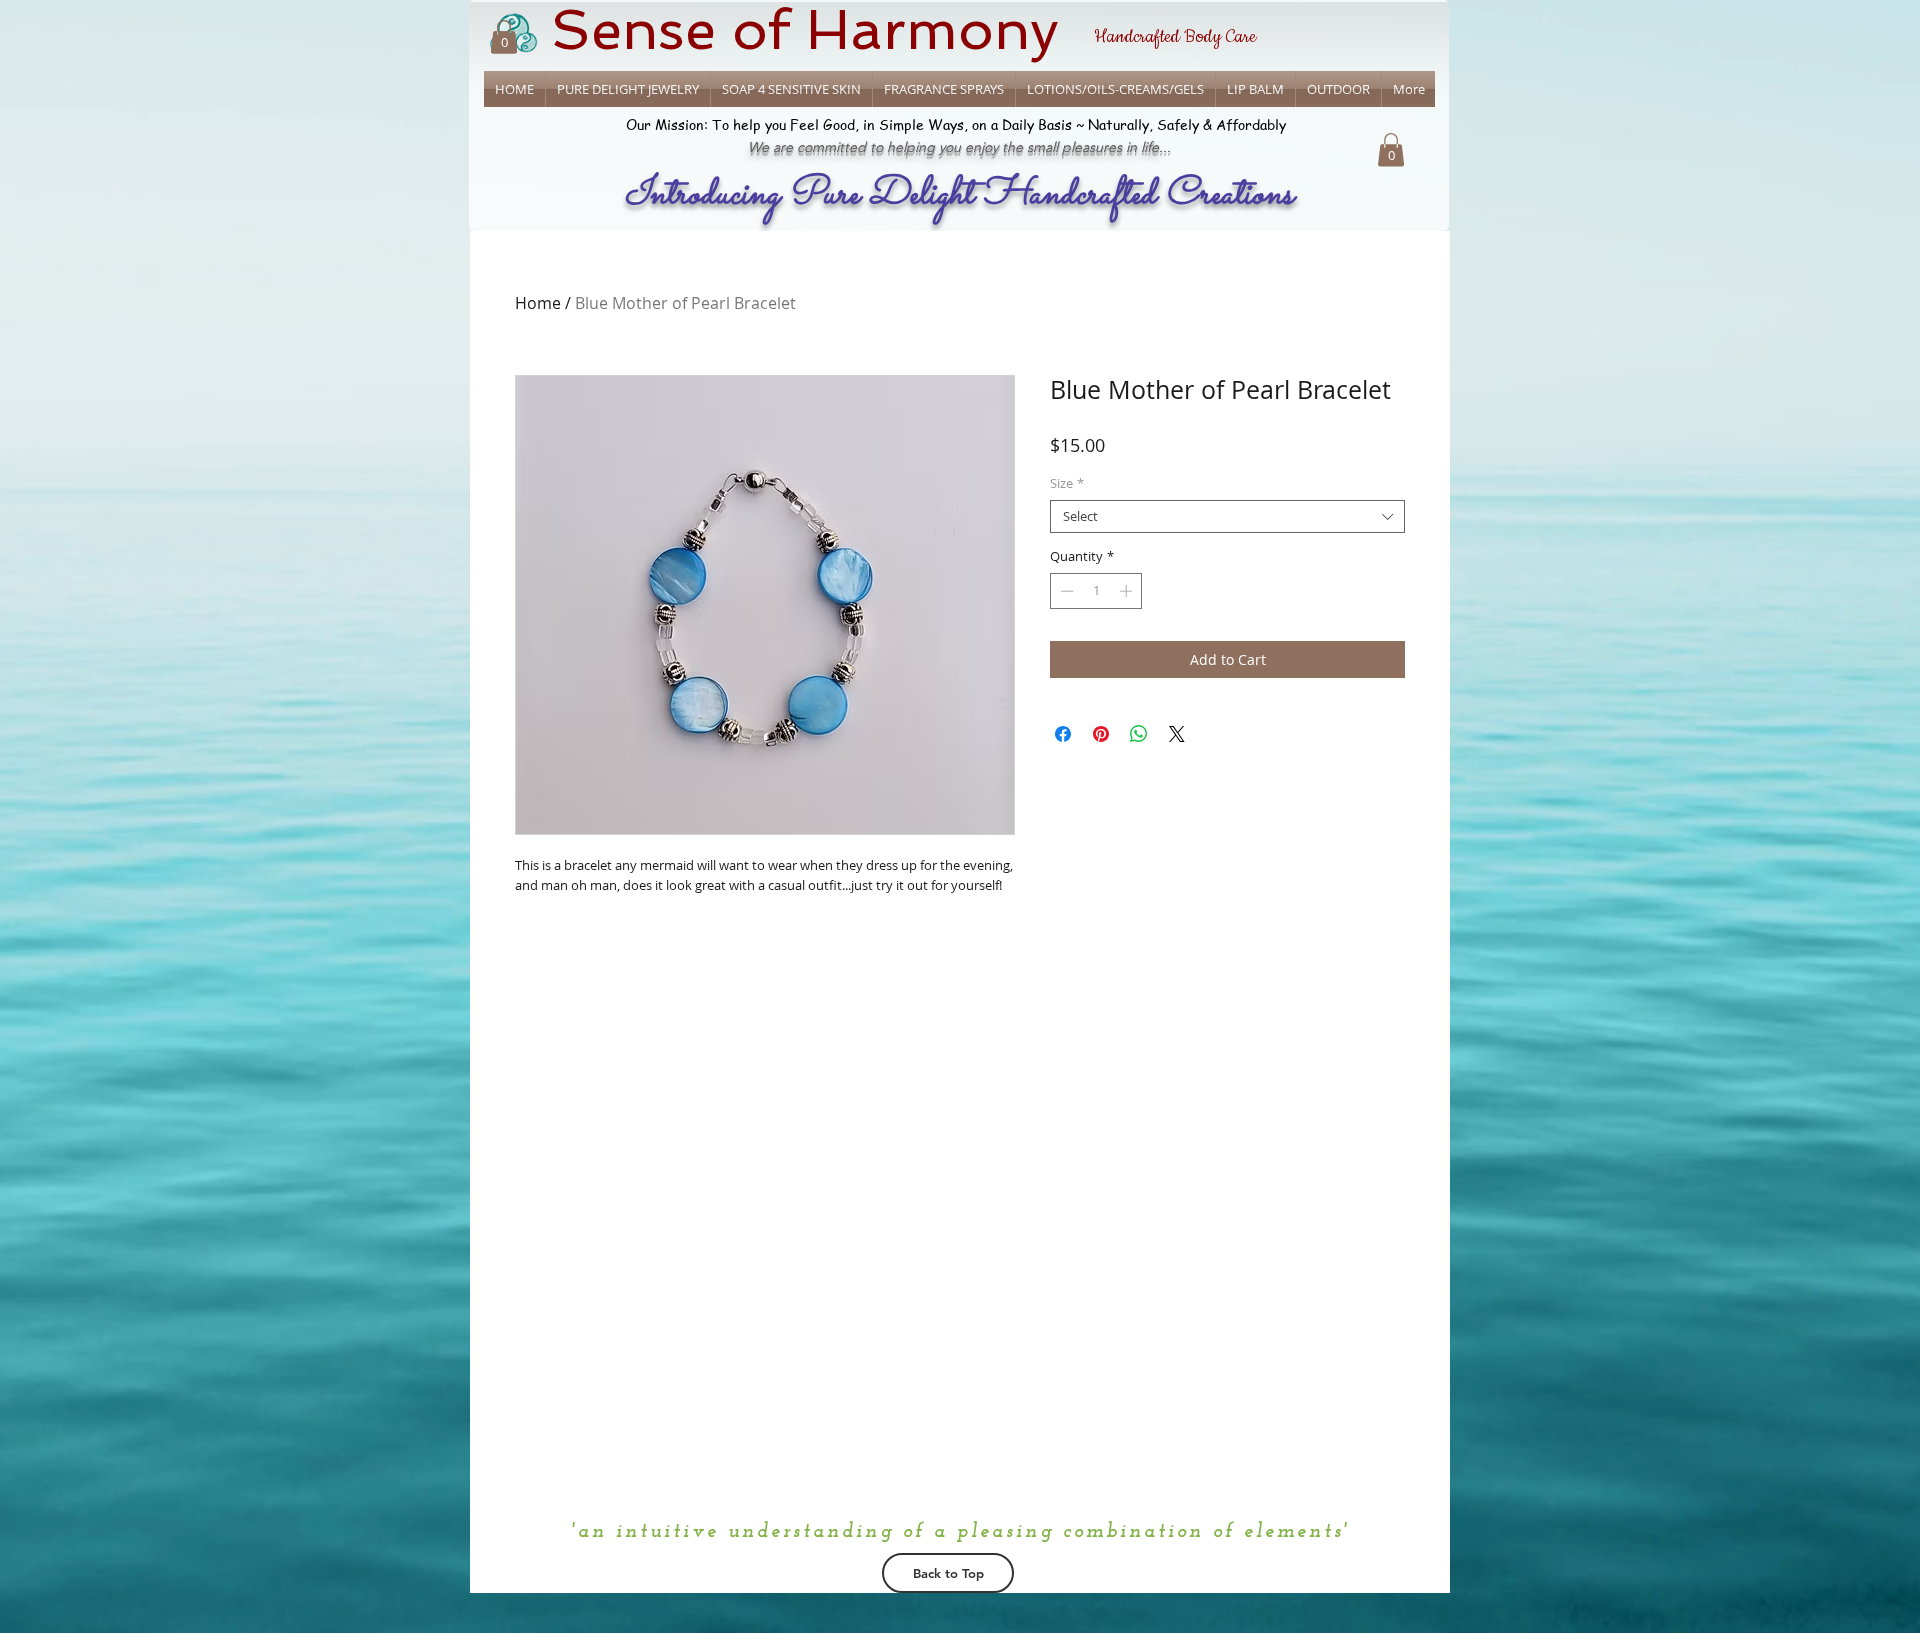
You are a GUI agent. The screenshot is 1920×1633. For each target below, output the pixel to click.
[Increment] (1128, 591)
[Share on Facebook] (1063, 734)
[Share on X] (1177, 734)
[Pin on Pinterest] (1101, 734)
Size (1067, 484)
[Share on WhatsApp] (1139, 734)
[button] (1391, 149)
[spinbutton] (1096, 591)
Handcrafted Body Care (1175, 37)
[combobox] (1227, 517)
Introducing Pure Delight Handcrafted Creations (959, 195)
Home (538, 303)
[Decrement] (1065, 591)
